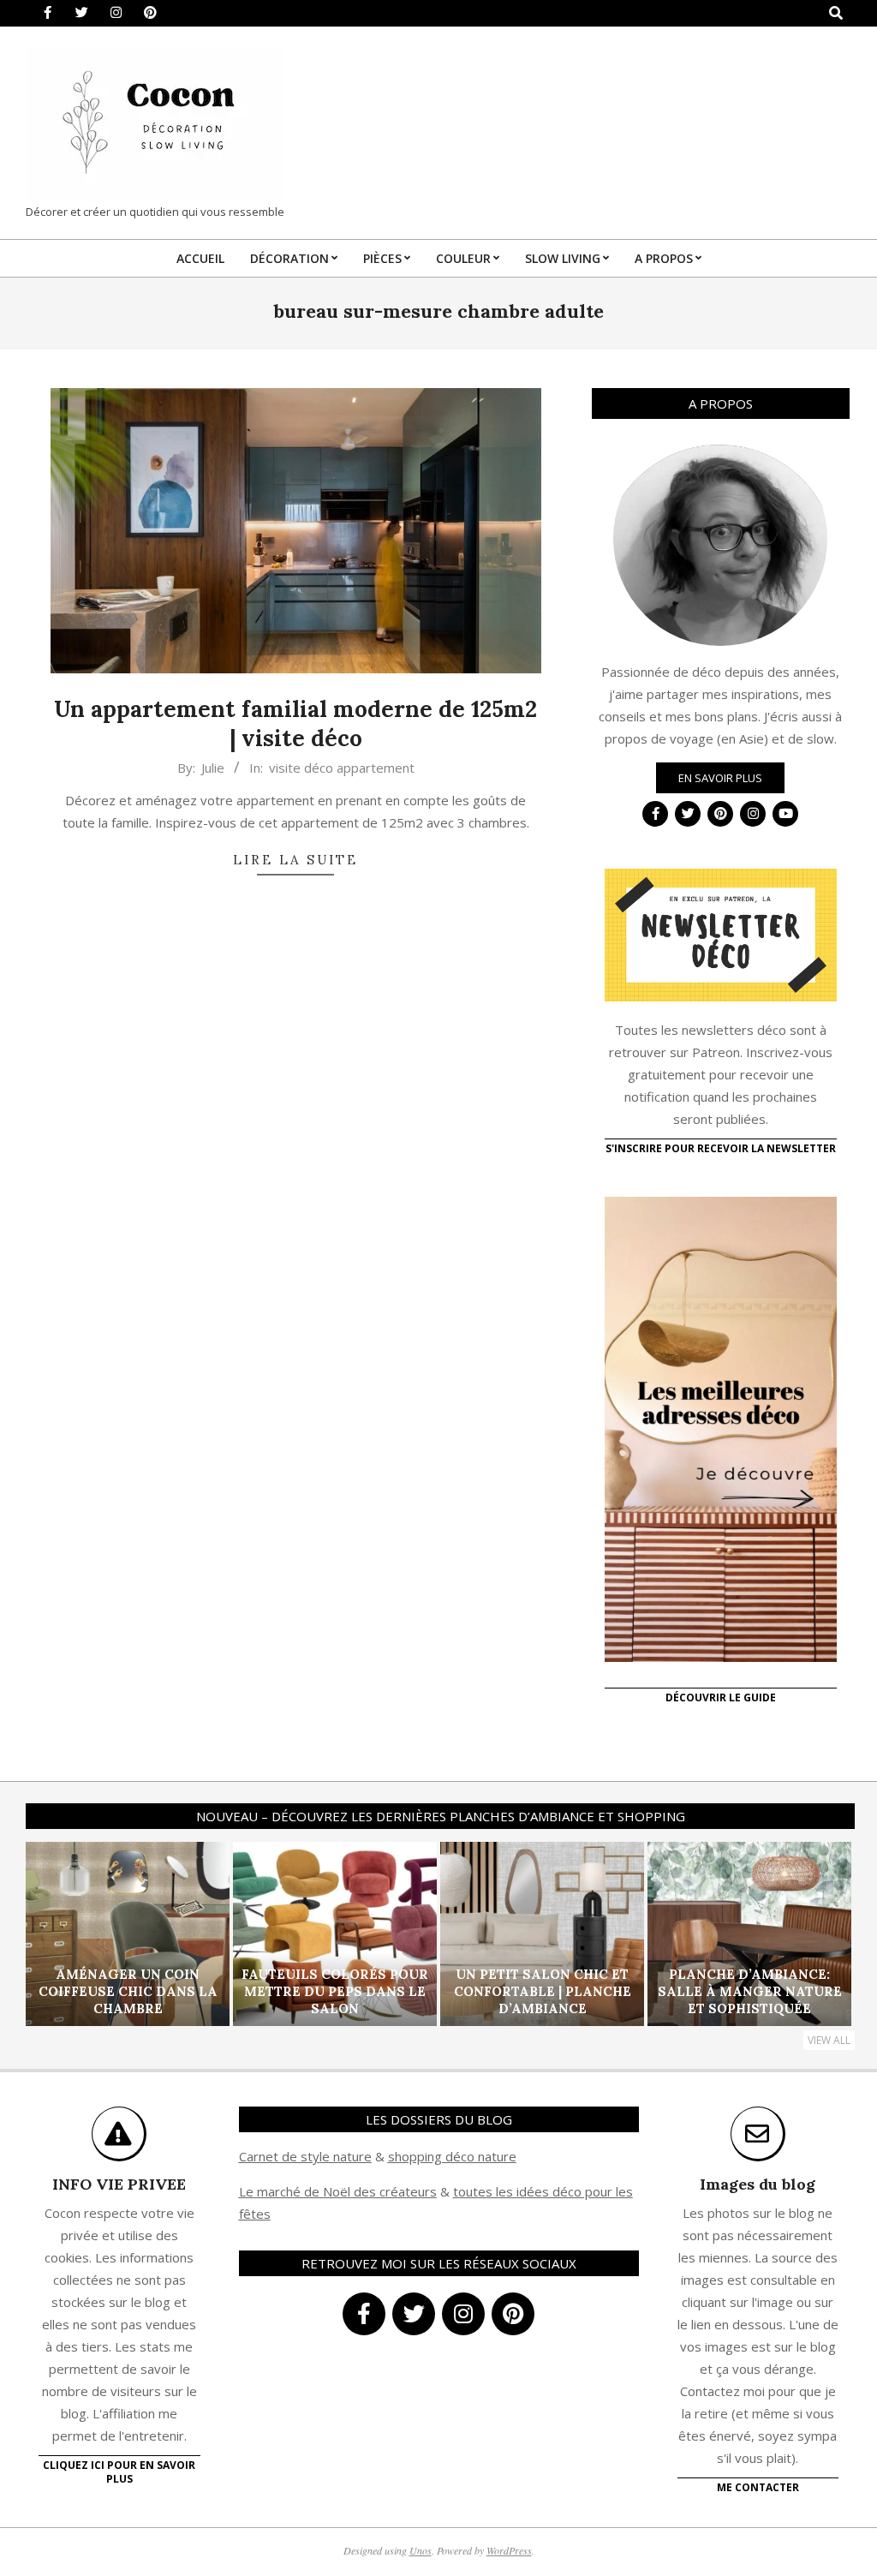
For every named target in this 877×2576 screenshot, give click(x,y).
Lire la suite (295, 860)
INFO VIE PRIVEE (119, 2184)
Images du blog (758, 2184)
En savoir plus (720, 778)
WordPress (509, 2550)
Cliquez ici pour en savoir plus (119, 2472)
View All (829, 2040)
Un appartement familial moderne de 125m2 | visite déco (295, 724)
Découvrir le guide (721, 1697)
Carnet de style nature (305, 2156)
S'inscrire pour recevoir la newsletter (721, 1148)
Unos (421, 2550)
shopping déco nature (452, 2156)
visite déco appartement (342, 768)
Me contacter (758, 2487)
